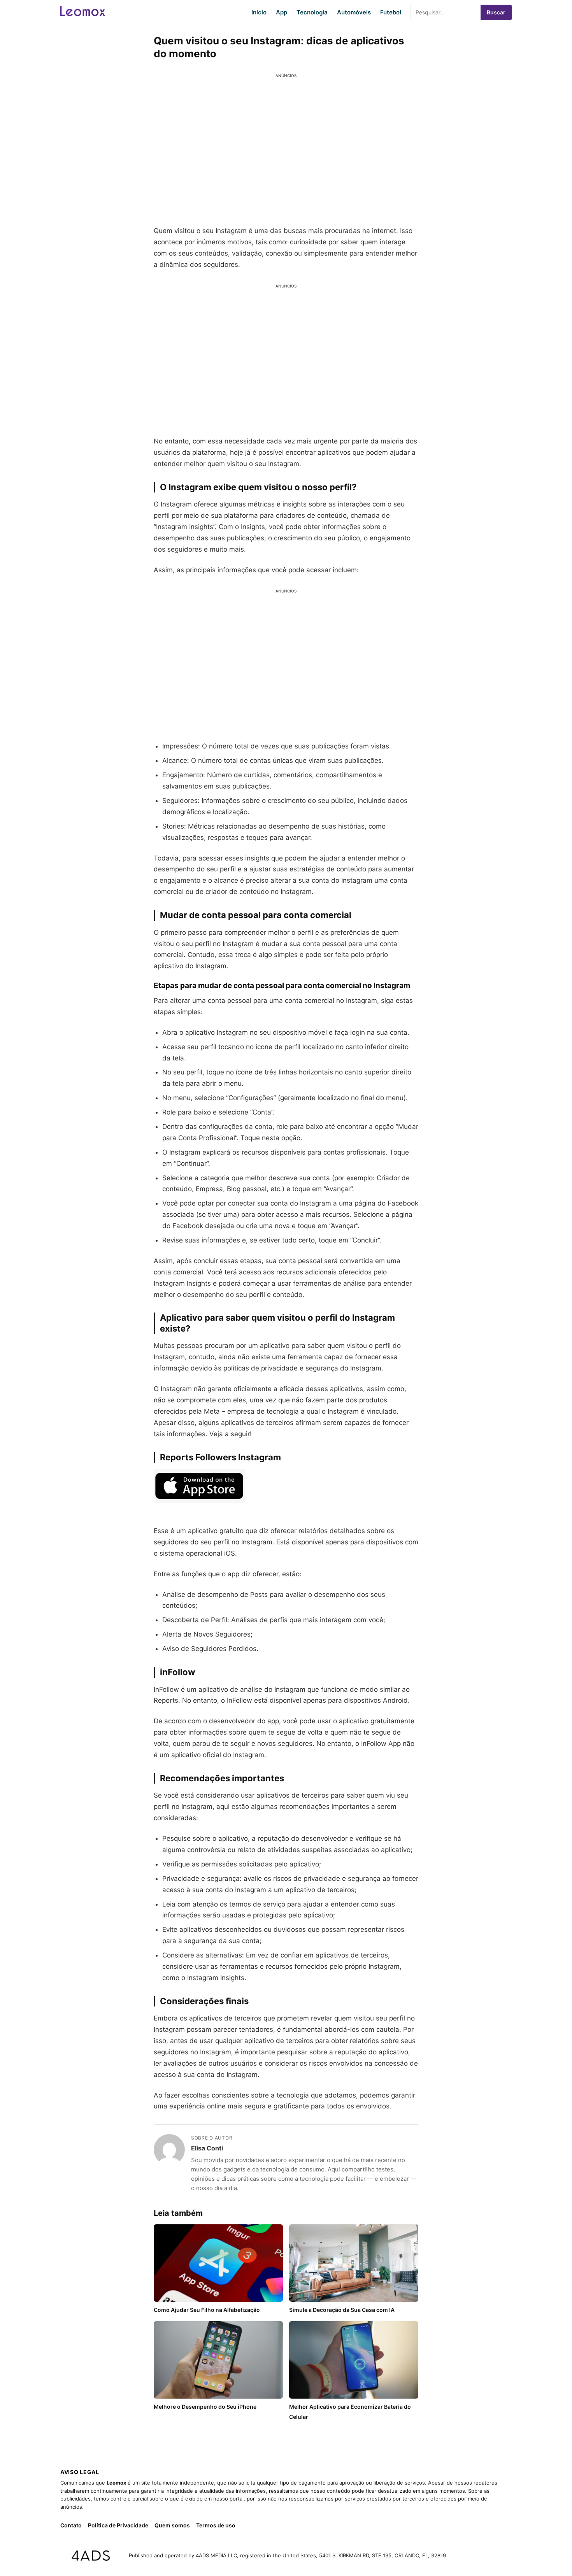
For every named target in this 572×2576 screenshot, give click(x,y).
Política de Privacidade (118, 2525)
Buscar (496, 12)
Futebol (391, 12)
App (282, 12)
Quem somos (172, 2525)
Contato (71, 2525)
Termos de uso (216, 2525)
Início (259, 12)
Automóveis (354, 12)
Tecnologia (312, 12)
